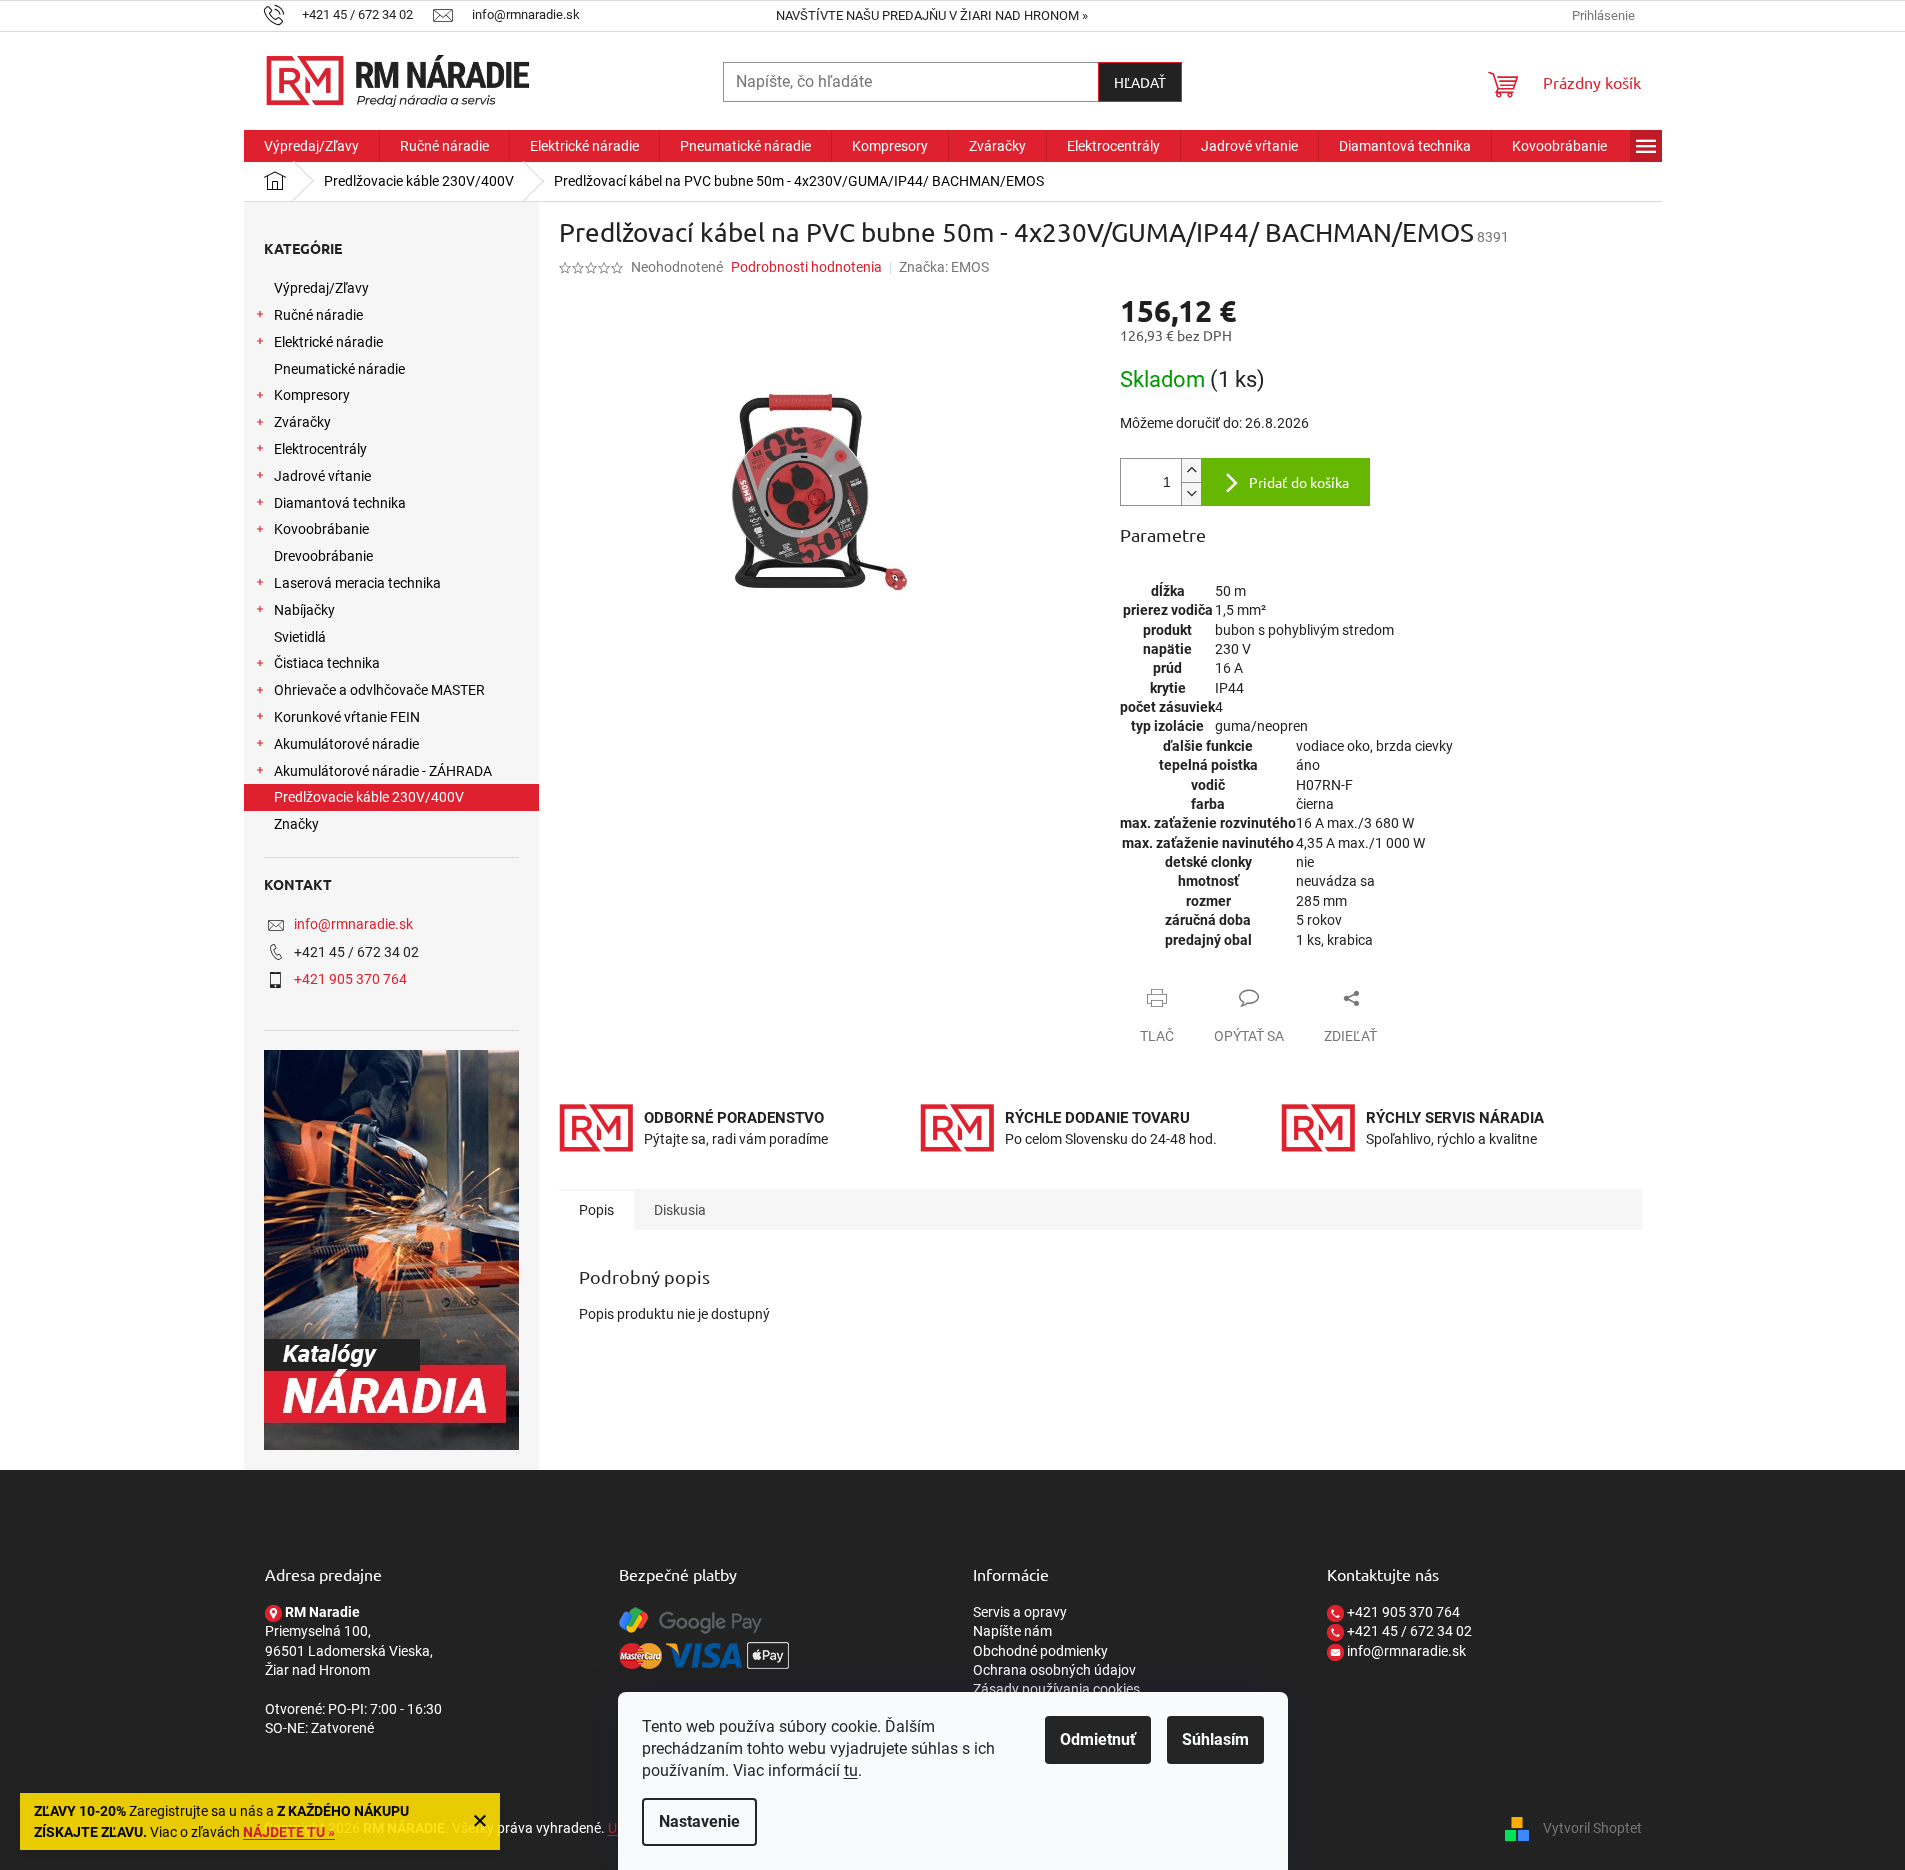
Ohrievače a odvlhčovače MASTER (379, 690)
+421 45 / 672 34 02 (1408, 1631)
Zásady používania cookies (1056, 1689)
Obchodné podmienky (1040, 1651)
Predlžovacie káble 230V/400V (369, 797)
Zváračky (302, 422)
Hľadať (1140, 82)
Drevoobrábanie (323, 556)
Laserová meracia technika (357, 583)
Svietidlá (300, 637)
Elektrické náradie (328, 342)
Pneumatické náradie (339, 369)
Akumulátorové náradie (346, 744)
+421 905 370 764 (350, 979)
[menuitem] (311, 146)
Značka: (944, 267)
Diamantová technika (340, 503)
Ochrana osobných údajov (1054, 1670)
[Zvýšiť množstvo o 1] (1191, 470)
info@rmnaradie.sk (353, 924)
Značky (296, 824)
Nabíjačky (304, 610)
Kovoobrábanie (321, 529)
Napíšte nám (1012, 1631)
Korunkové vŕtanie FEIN (347, 717)
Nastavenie (699, 1821)
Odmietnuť (1098, 1739)
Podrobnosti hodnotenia (806, 267)
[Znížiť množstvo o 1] (1191, 493)
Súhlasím (1215, 1739)
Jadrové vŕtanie (322, 476)
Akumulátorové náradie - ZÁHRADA (383, 771)
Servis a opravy (1020, 1612)
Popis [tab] (596, 1210)
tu (851, 1770)
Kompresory (312, 395)
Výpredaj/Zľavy (321, 288)
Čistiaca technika (327, 663)
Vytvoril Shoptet (1592, 1828)
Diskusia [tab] (680, 1210)
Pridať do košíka (1299, 482)
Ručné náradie (318, 315)
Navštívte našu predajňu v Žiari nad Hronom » (932, 15)
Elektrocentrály (320, 449)
